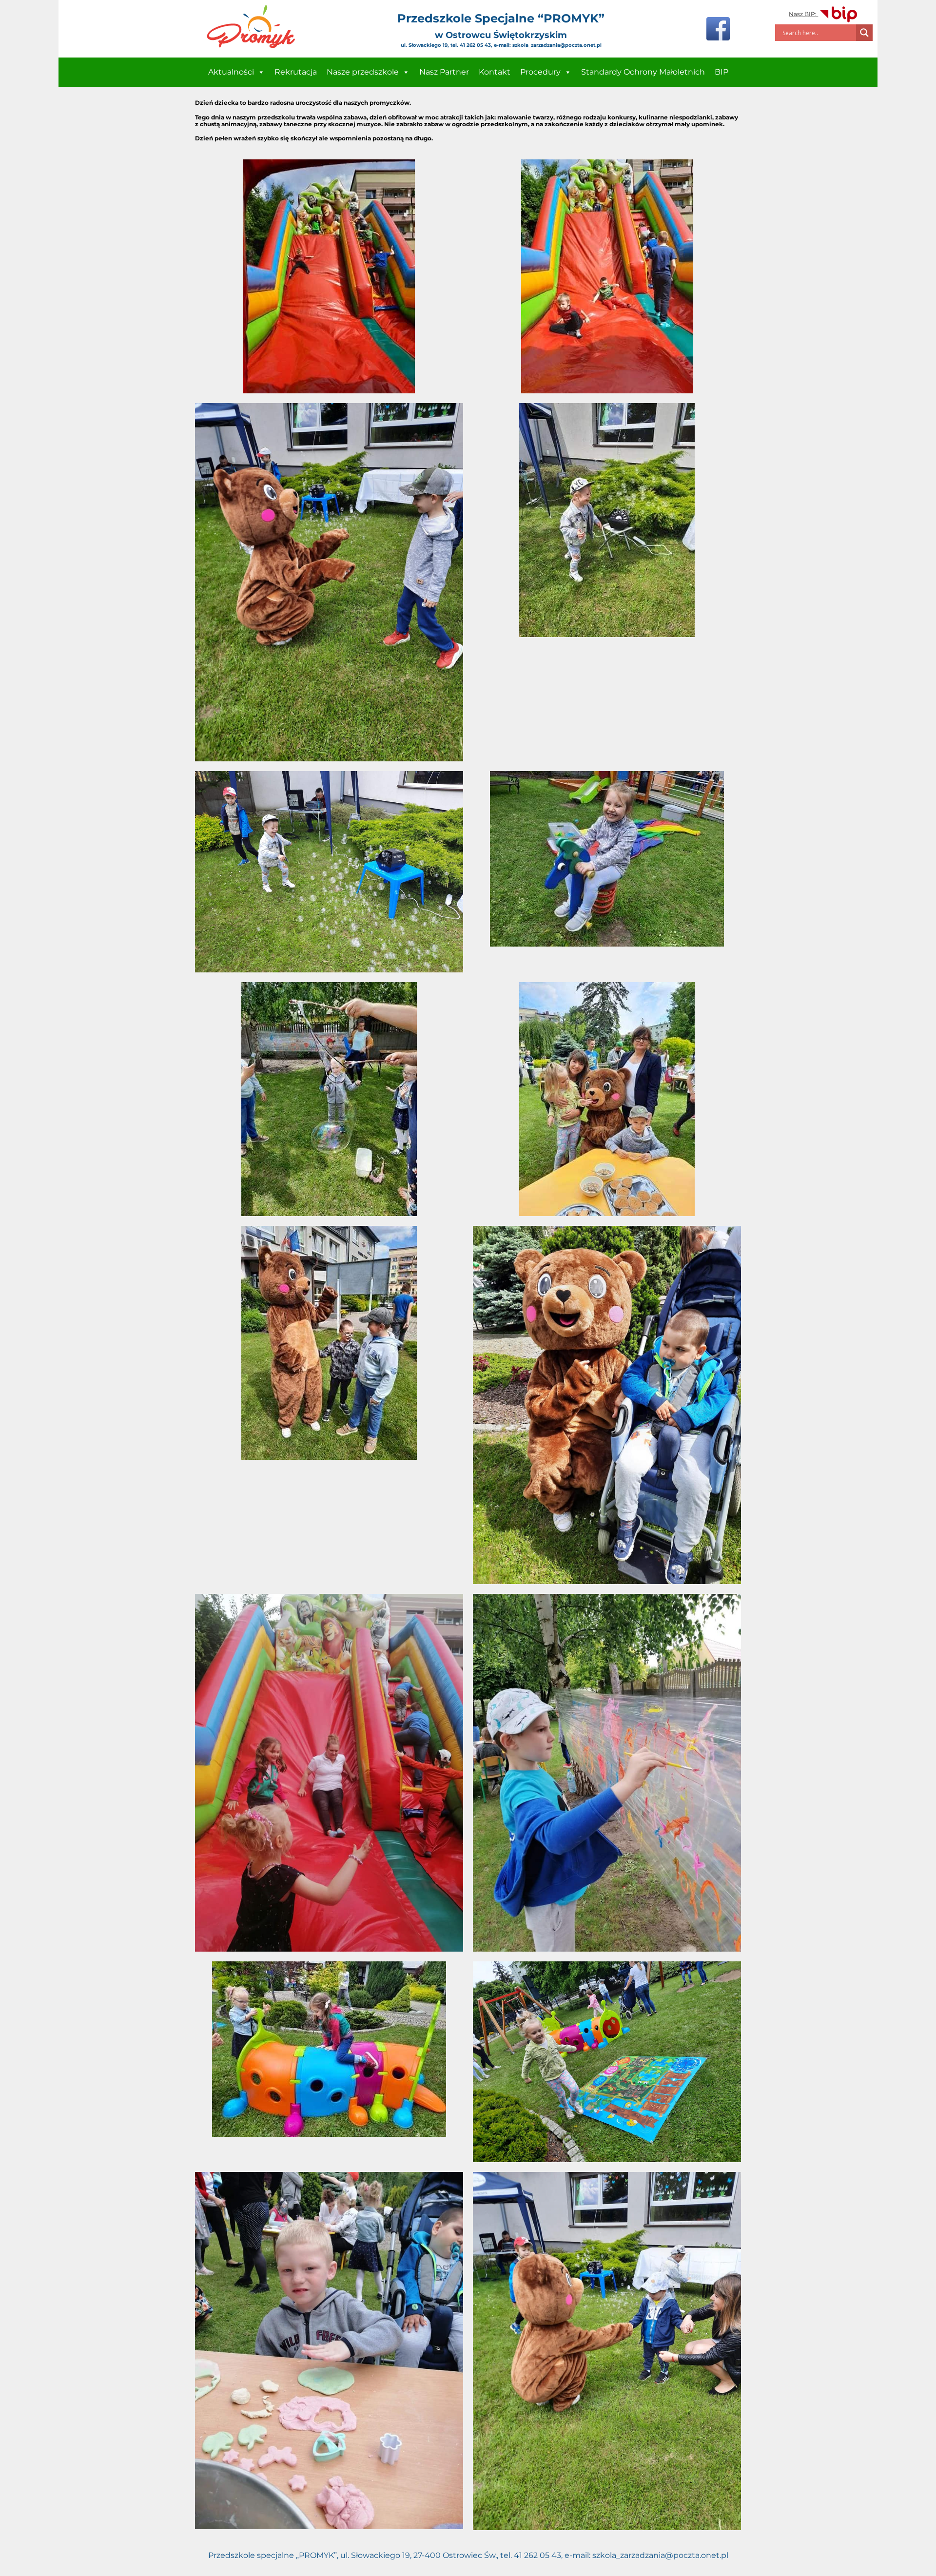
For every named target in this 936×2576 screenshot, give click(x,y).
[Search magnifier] (864, 33)
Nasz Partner (444, 72)
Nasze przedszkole (363, 72)
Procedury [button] (540, 72)
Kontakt (495, 72)
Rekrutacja (296, 72)
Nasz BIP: (803, 14)
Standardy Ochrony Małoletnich (643, 72)
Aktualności (231, 72)
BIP (721, 72)
